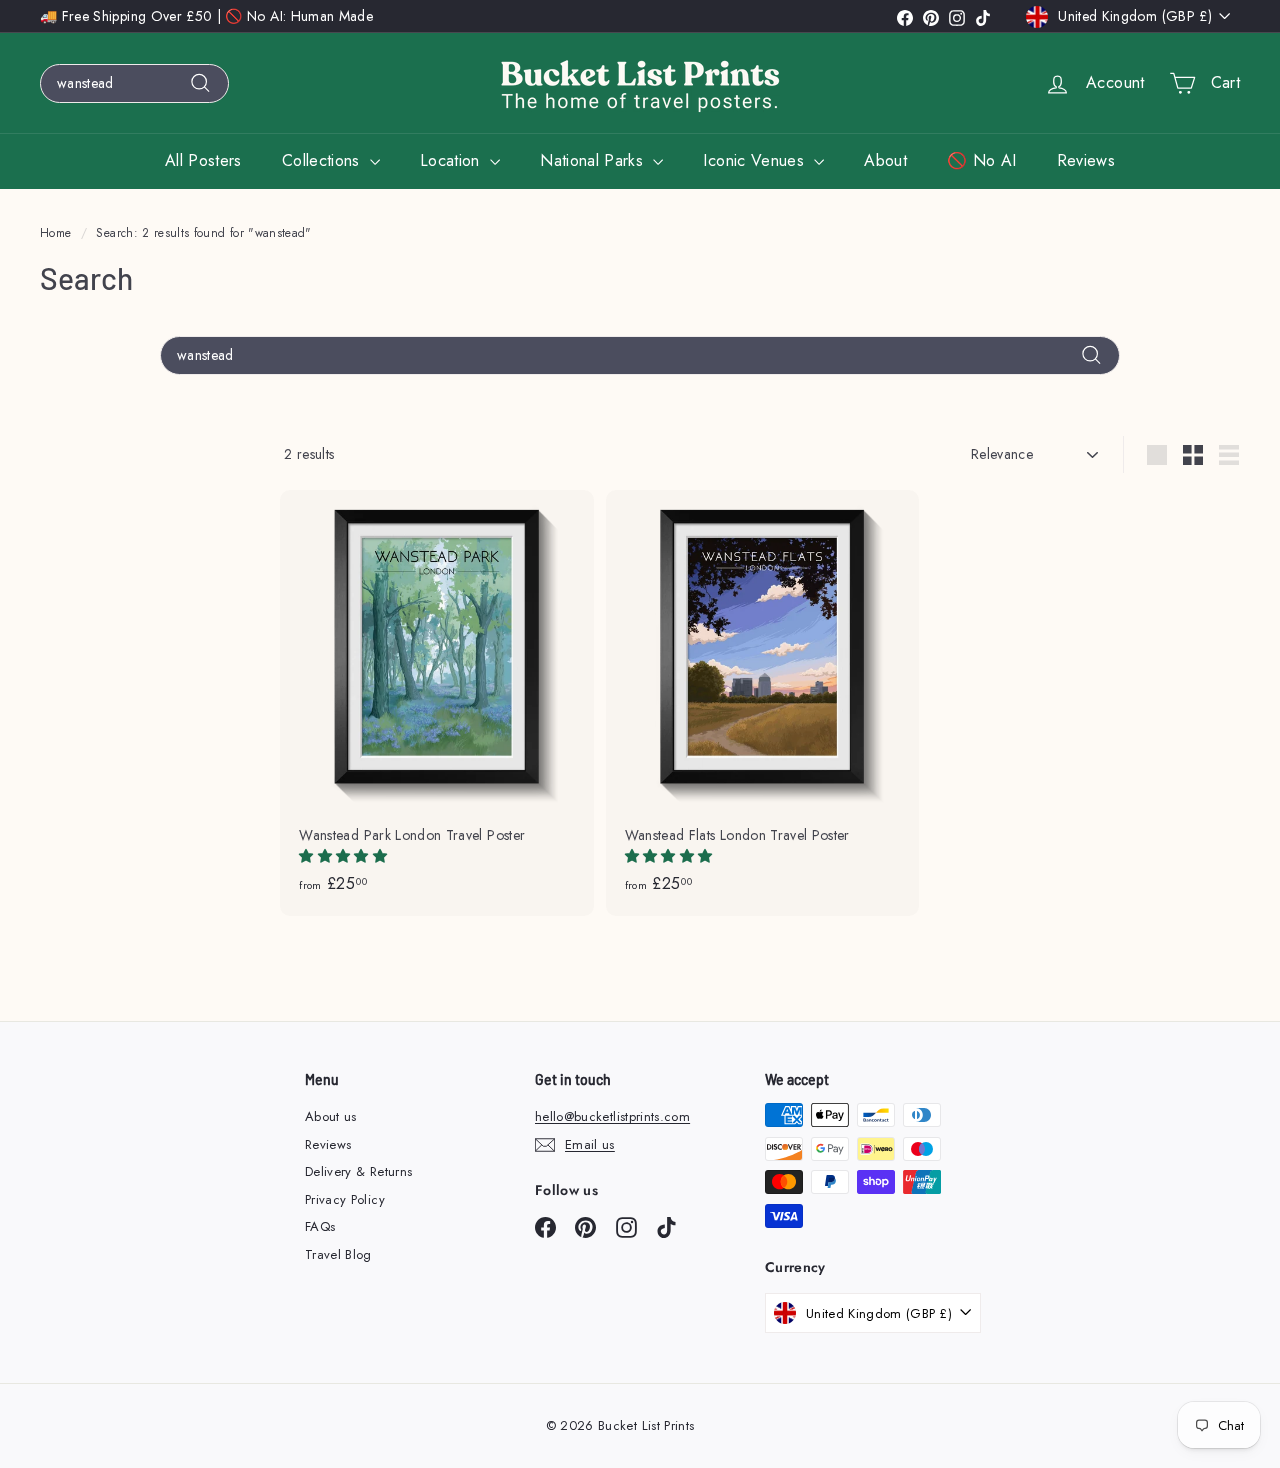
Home (55, 232)
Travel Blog (338, 1254)
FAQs (320, 1226)
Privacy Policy (345, 1199)
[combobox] (134, 83)
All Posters (203, 160)
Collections (323, 160)
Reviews (1086, 160)
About (885, 160)
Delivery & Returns (358, 1171)
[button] (345, 856)
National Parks (594, 160)
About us (331, 1116)
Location (452, 160)
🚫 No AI (981, 160)
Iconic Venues (756, 160)
